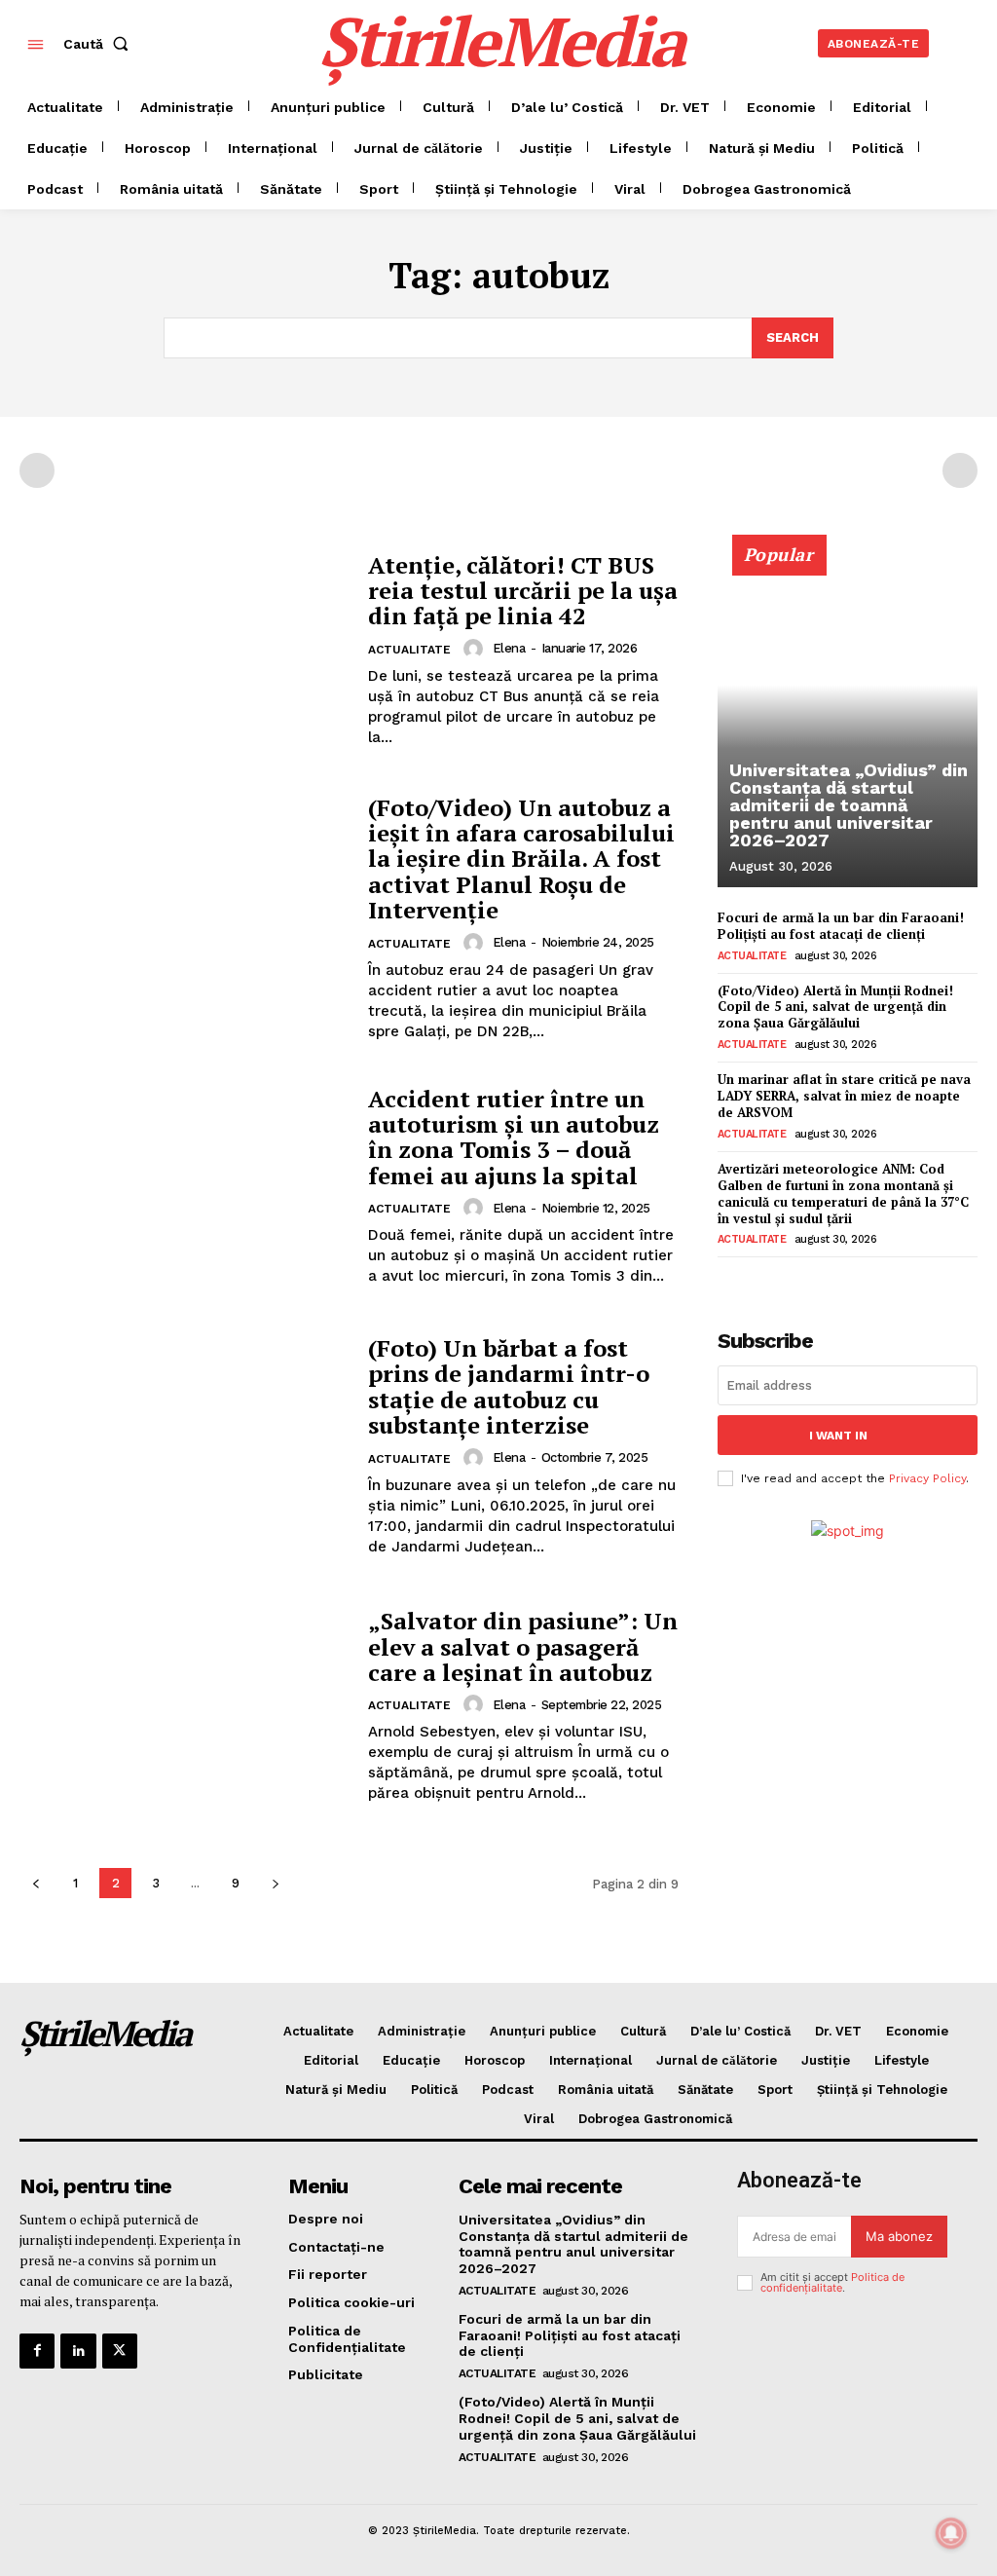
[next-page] (275, 1883)
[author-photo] (476, 649)
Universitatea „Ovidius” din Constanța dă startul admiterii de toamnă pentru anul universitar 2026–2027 (849, 805)
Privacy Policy (927, 1478)
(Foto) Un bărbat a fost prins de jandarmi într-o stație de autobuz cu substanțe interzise (509, 1386)
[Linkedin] (78, 2351)
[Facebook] (37, 2351)
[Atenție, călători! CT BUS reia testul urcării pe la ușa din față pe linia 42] (184, 650)
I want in (838, 1436)
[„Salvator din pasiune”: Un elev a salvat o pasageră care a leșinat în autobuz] (184, 1706)
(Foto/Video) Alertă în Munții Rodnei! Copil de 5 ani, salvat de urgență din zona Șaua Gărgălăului (835, 1007)
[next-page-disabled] (960, 470)
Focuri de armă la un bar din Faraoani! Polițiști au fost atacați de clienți (841, 926)
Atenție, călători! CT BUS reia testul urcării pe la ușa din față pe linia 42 (523, 591)
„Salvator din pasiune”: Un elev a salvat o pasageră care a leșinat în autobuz (523, 1646)
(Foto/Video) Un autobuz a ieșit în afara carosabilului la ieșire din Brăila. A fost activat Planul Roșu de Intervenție (521, 859)
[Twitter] (120, 2351)
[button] (100, 44)
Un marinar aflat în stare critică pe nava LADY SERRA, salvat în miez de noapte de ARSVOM (844, 1096)
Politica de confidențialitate (832, 2282)
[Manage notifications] (951, 2533)
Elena (509, 648)
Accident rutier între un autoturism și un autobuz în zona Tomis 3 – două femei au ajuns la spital (514, 1137)
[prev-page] (37, 470)
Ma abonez (899, 2236)
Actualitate (409, 650)
